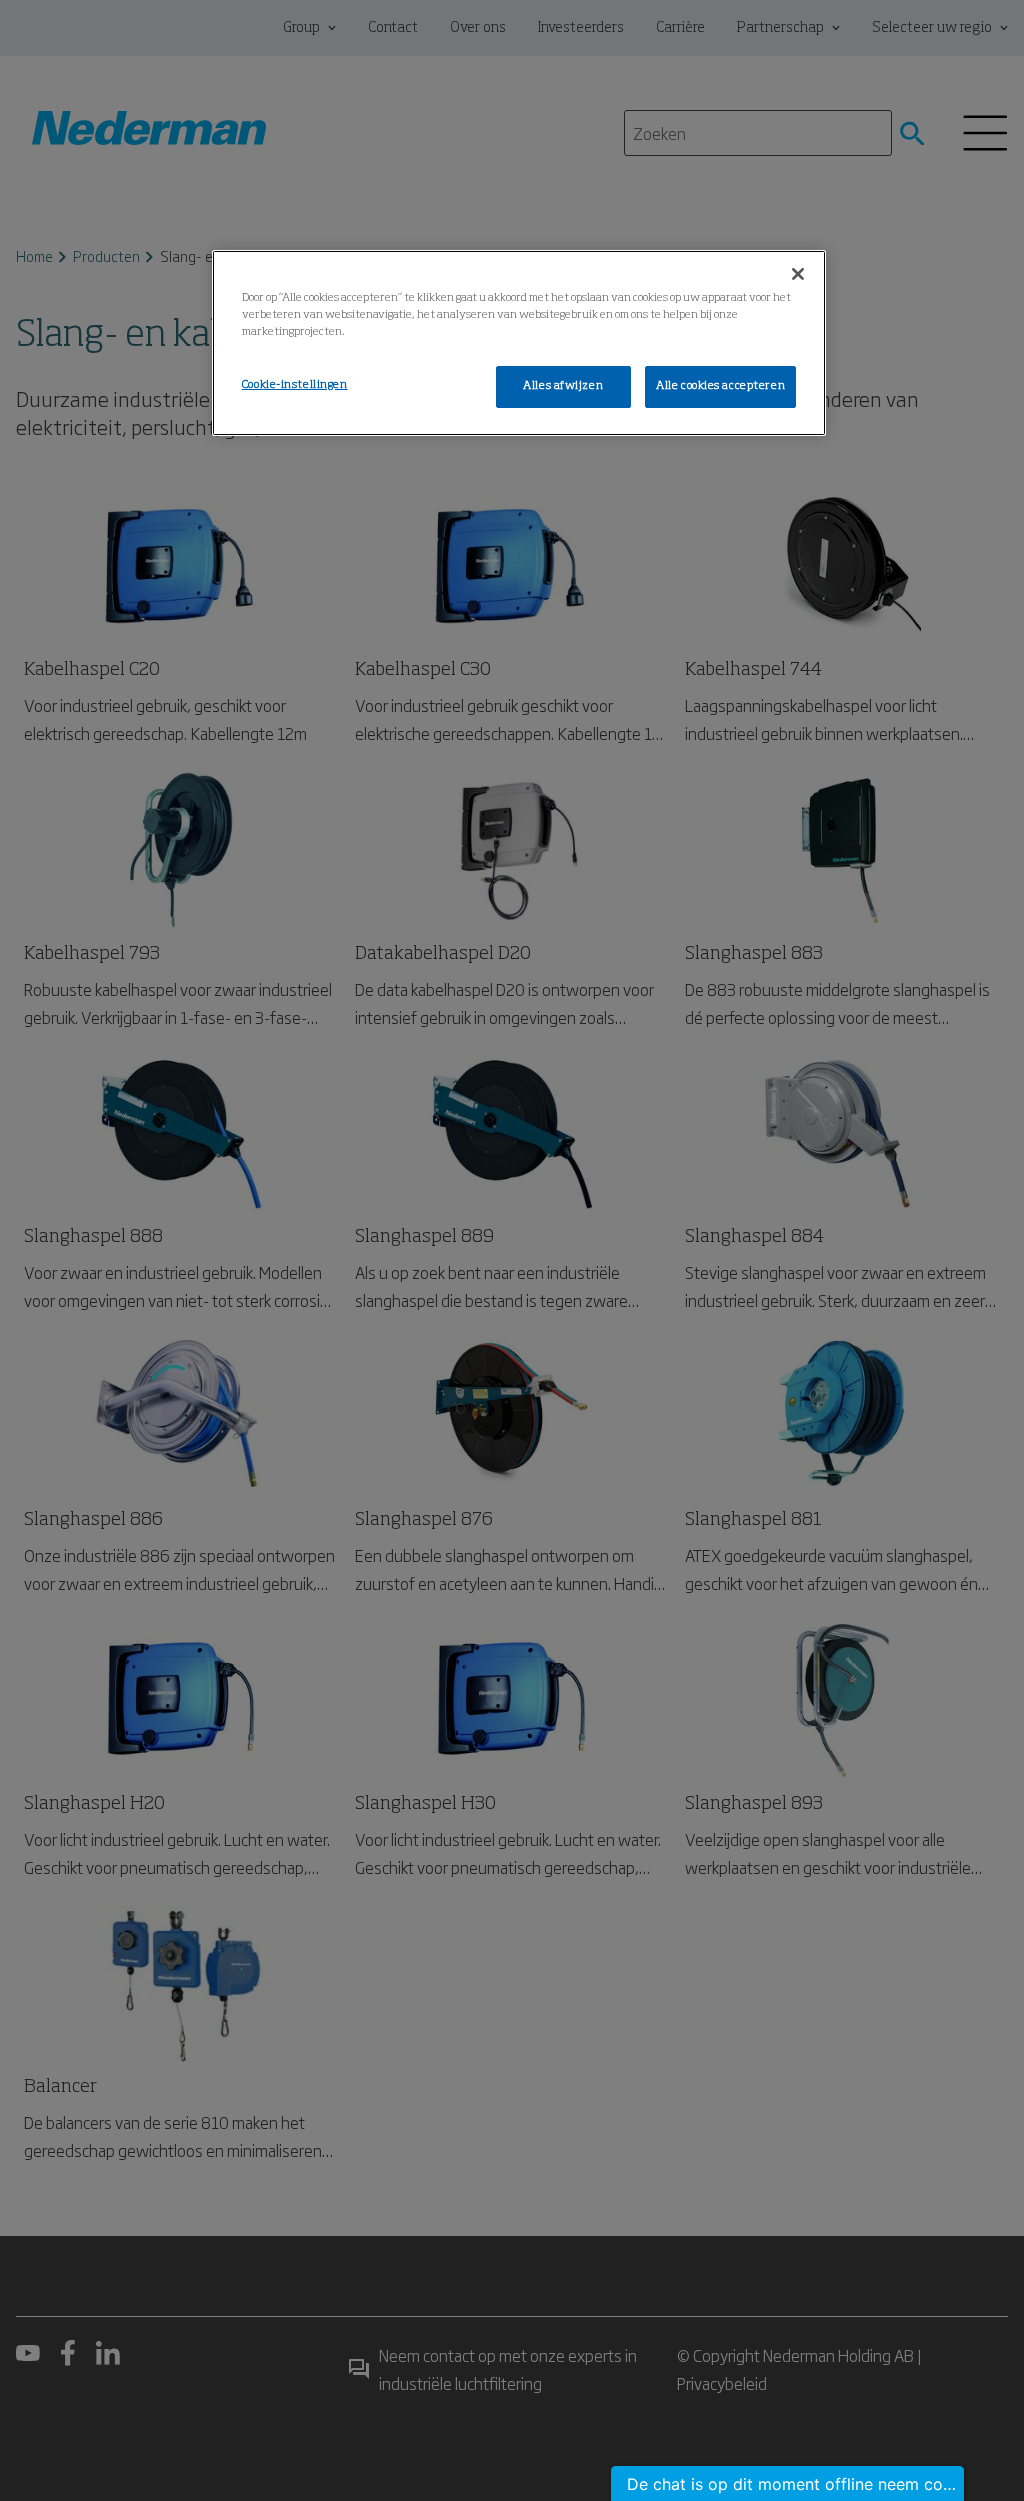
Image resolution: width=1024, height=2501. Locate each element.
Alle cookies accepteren (720, 386)
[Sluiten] (798, 274)
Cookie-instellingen (295, 385)
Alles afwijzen (563, 386)
